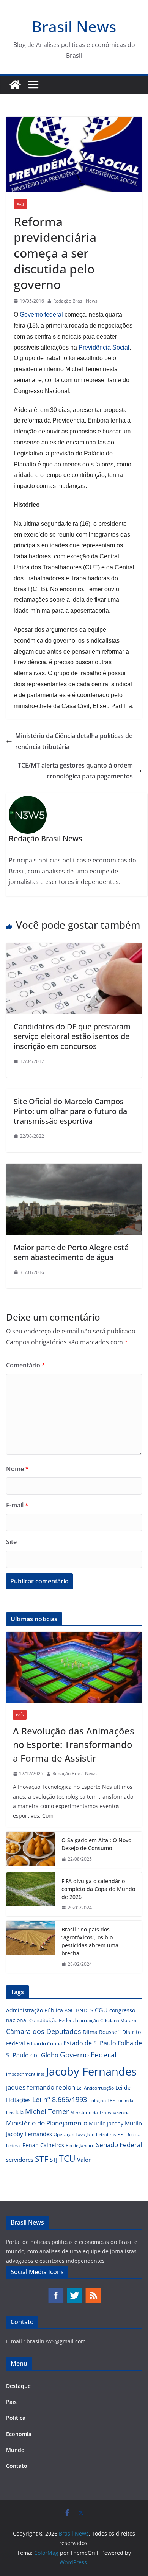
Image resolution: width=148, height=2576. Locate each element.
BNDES (85, 2010)
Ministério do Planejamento (47, 2123)
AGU (69, 2010)
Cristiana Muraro (118, 2021)
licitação (97, 2100)
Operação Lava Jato (74, 2134)
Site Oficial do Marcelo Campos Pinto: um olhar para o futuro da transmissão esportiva (70, 1111)
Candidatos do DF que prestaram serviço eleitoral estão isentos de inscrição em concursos (72, 1036)
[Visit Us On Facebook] (56, 2291)
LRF (111, 2100)
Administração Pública (35, 2010)
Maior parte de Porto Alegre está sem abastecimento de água (71, 1252)
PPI (121, 2134)
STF (42, 2159)
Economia (19, 2434)
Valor (84, 2160)
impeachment (21, 2074)
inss (41, 2074)
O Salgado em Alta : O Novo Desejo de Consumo (96, 1844)
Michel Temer (47, 2111)
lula (20, 2112)
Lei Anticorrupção (95, 2088)
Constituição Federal (52, 2020)
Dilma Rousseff (102, 2032)
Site (11, 1542)
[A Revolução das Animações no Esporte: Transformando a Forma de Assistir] (74, 1667)
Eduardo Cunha (44, 2043)
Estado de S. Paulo (90, 2043)
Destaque (18, 2386)
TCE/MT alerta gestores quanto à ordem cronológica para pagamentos (75, 771)
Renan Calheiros (43, 2145)
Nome (17, 1469)
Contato (17, 2466)
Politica (16, 2418)
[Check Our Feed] (93, 2291)
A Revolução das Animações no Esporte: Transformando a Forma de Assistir (74, 1744)
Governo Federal (88, 2055)
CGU (101, 2010)
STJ (54, 2160)
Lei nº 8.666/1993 (60, 2099)
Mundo (15, 2450)
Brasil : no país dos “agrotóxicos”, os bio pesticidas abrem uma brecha (90, 1941)
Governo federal (41, 315)
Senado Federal (119, 2145)
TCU (67, 2159)
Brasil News (74, 26)
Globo (50, 2055)
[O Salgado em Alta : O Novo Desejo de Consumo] (31, 1850)
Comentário (26, 1365)
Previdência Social (104, 347)
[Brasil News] (15, 85)
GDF (35, 2056)
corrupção (88, 2021)
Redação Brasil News (75, 301)
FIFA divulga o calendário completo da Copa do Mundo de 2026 (98, 1889)
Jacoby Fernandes (91, 2071)
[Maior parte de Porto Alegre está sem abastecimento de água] (74, 1169)
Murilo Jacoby (106, 2123)
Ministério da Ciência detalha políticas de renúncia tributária (74, 741)
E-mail (17, 1505)
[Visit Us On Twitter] (74, 2291)
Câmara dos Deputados (44, 2031)
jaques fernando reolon (41, 2087)
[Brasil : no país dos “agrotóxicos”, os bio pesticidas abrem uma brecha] (31, 1947)
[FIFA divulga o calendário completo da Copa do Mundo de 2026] (31, 1895)
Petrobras (106, 2134)
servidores (20, 2160)
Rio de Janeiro (80, 2145)
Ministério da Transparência (100, 2112)
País (20, 204)
